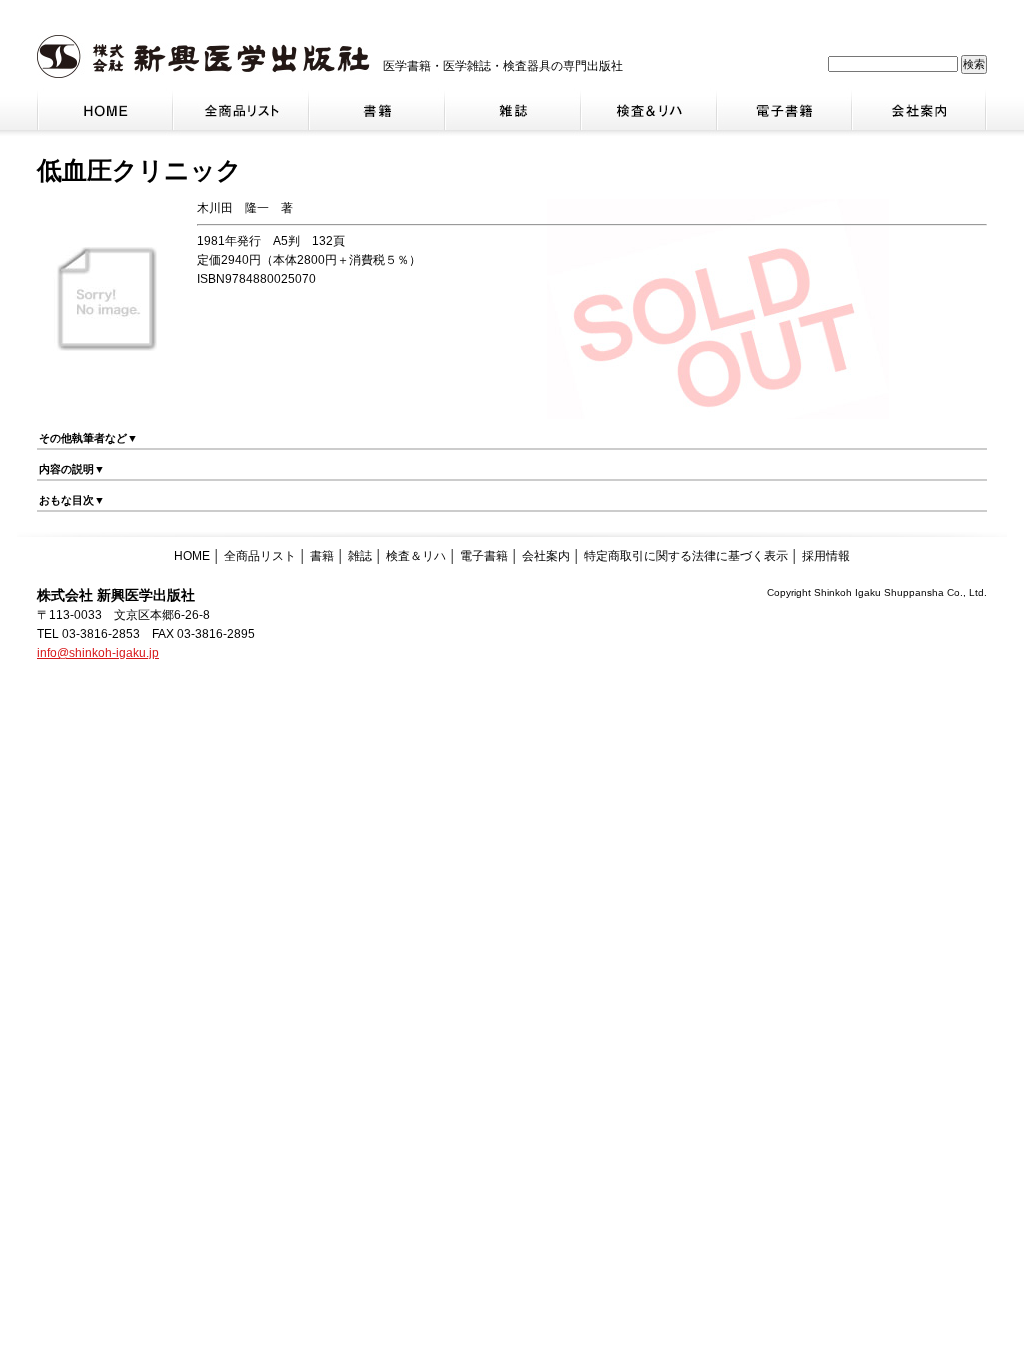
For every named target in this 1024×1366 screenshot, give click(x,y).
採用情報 (826, 556)
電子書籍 (484, 556)
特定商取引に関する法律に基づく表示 (686, 556)
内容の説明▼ (72, 469)
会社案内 (546, 556)
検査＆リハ (416, 556)
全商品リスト (260, 556)
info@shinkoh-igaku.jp (98, 653)
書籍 (322, 556)
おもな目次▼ (72, 500)
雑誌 (360, 556)
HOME (192, 556)
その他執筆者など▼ (88, 438)
